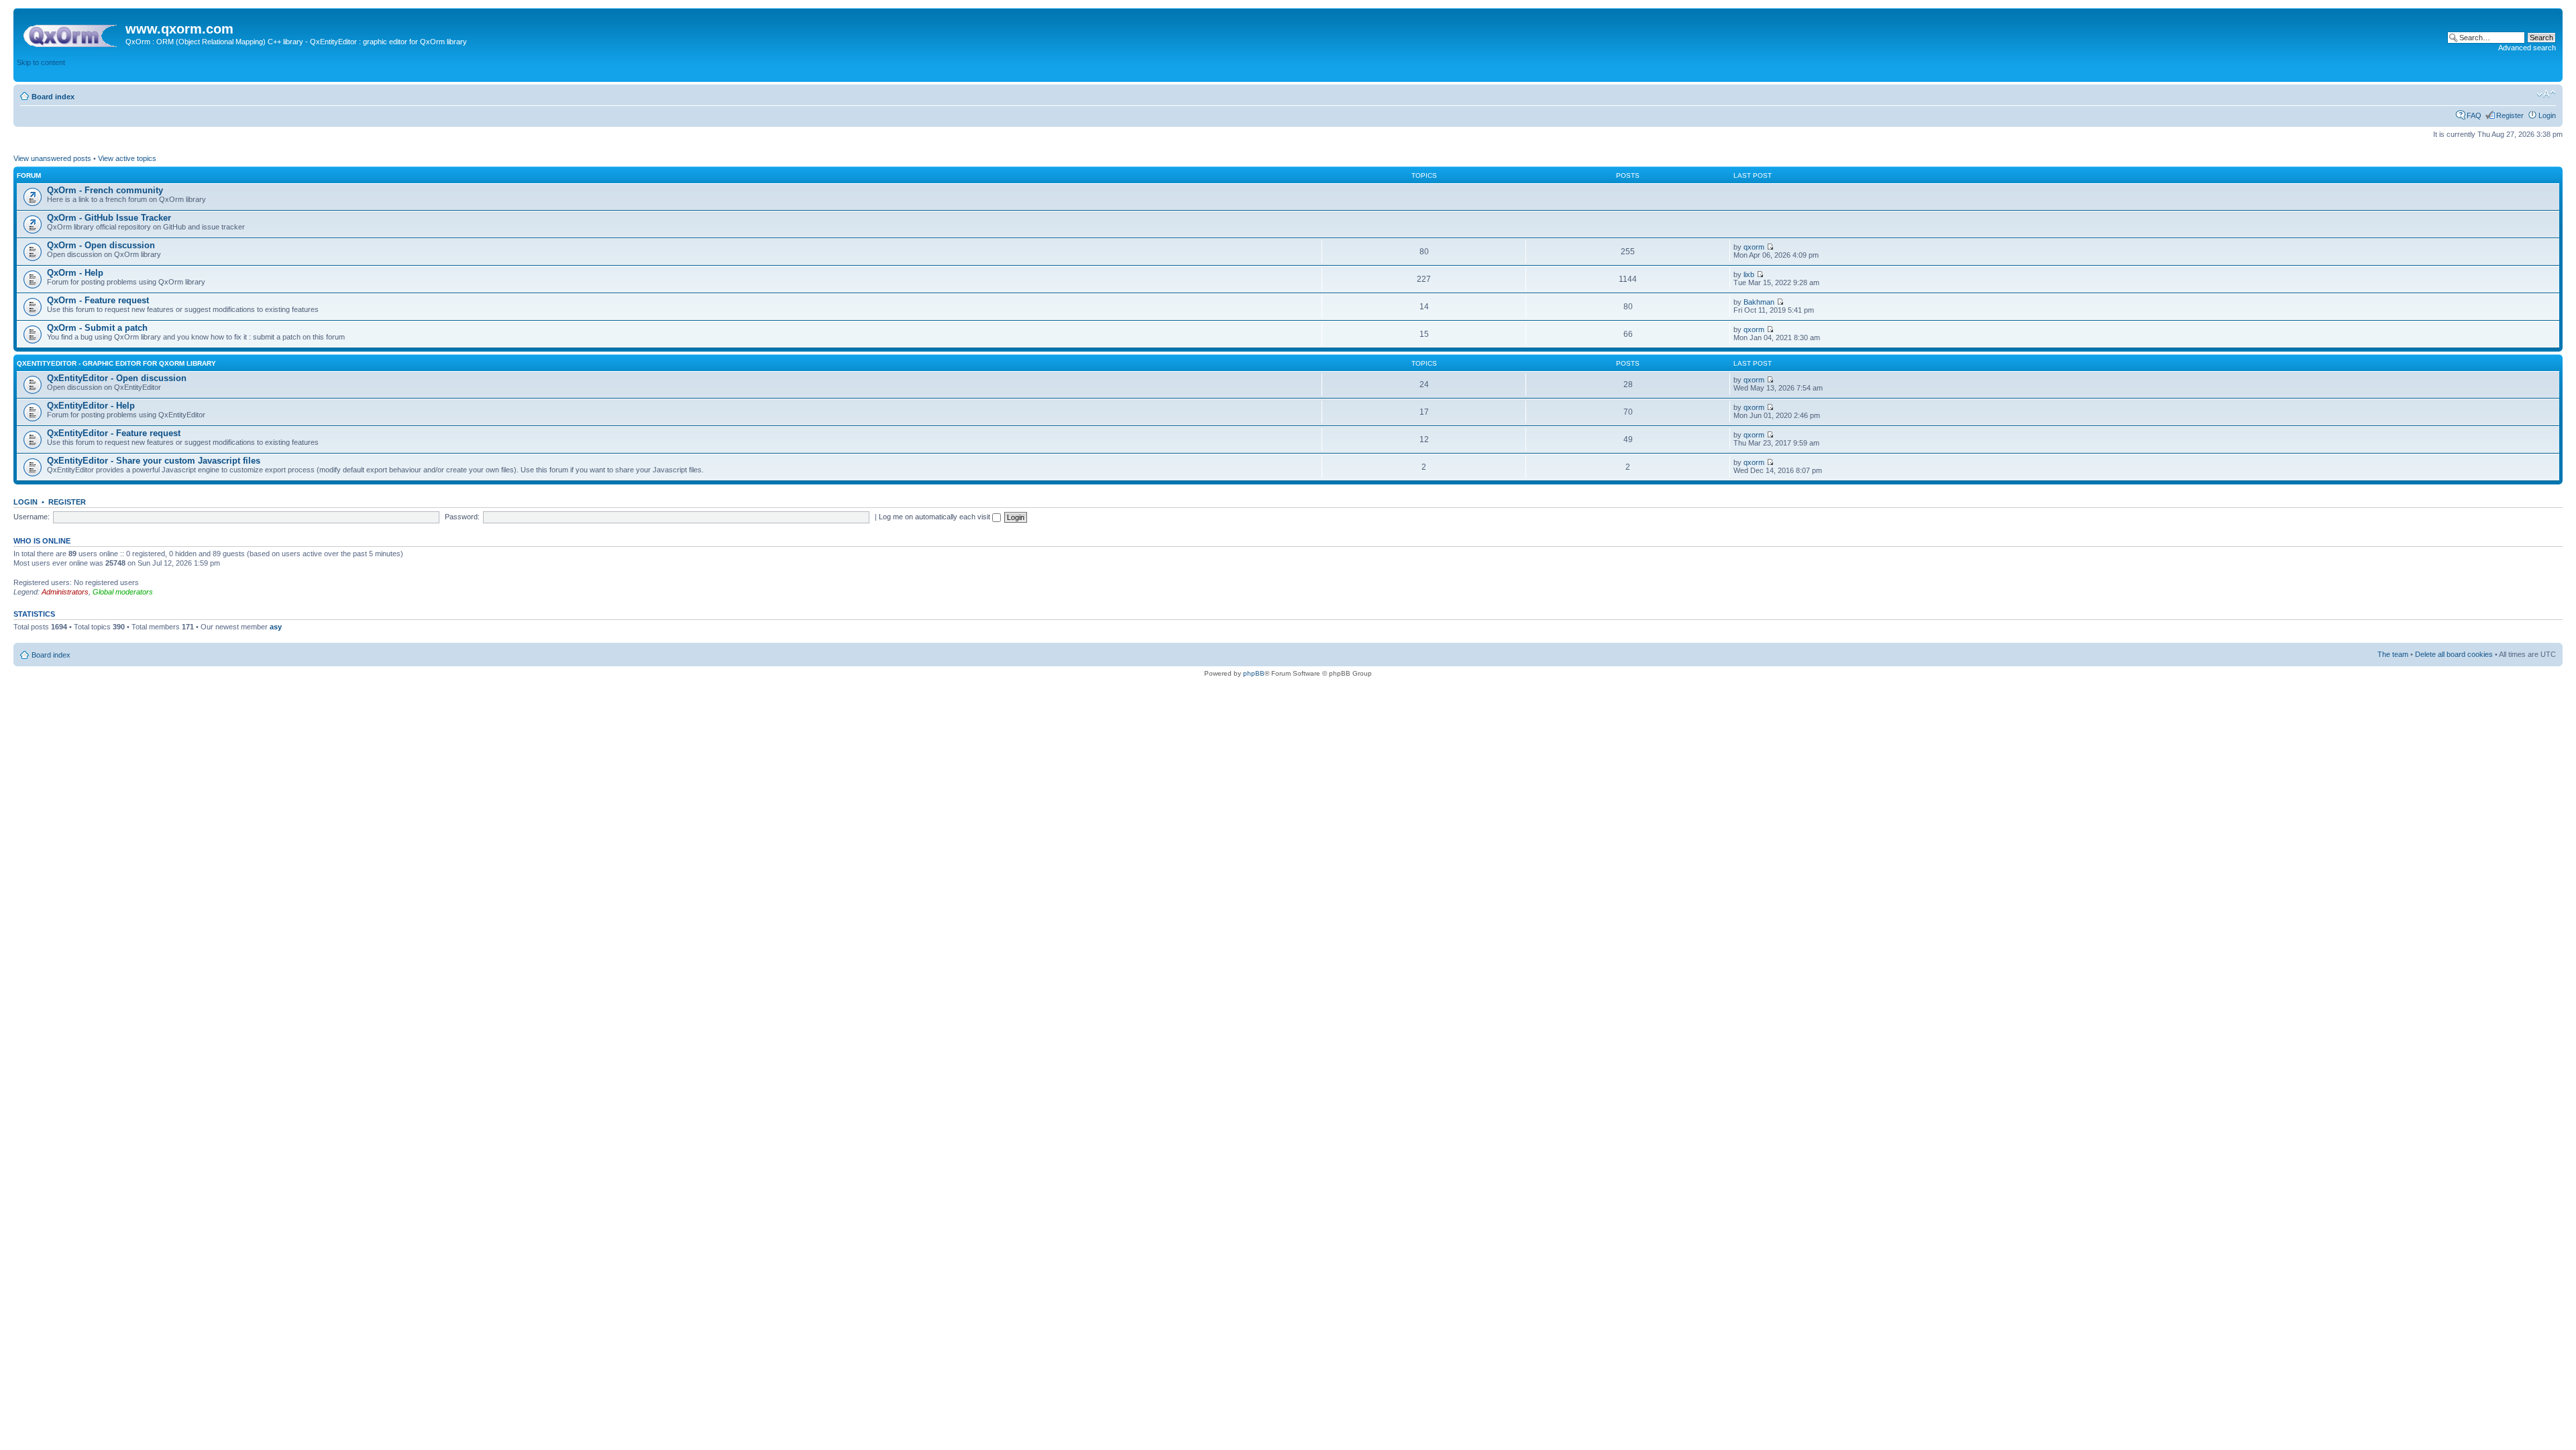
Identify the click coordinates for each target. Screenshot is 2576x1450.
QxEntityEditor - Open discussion (117, 378)
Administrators (65, 592)
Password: (462, 517)
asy (276, 627)
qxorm (1754, 247)
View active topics (127, 158)
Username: (32, 517)
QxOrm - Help (75, 273)
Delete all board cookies (2454, 654)
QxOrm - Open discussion (101, 245)
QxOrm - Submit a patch (97, 328)
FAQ (2474, 115)
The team (2393, 654)
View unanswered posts (52, 158)
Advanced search (2527, 48)
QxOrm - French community (105, 190)
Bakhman (1759, 302)
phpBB (1254, 673)
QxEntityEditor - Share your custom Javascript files (154, 461)
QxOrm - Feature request (98, 300)
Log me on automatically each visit (935, 517)
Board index (53, 97)
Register (2510, 115)
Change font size (2546, 94)
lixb (1749, 274)
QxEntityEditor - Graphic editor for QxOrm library (116, 363)
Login (2547, 115)
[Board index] (71, 33)
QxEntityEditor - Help (91, 406)
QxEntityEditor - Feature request (114, 433)
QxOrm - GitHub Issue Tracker (109, 218)
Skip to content (41, 62)
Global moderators (123, 592)
